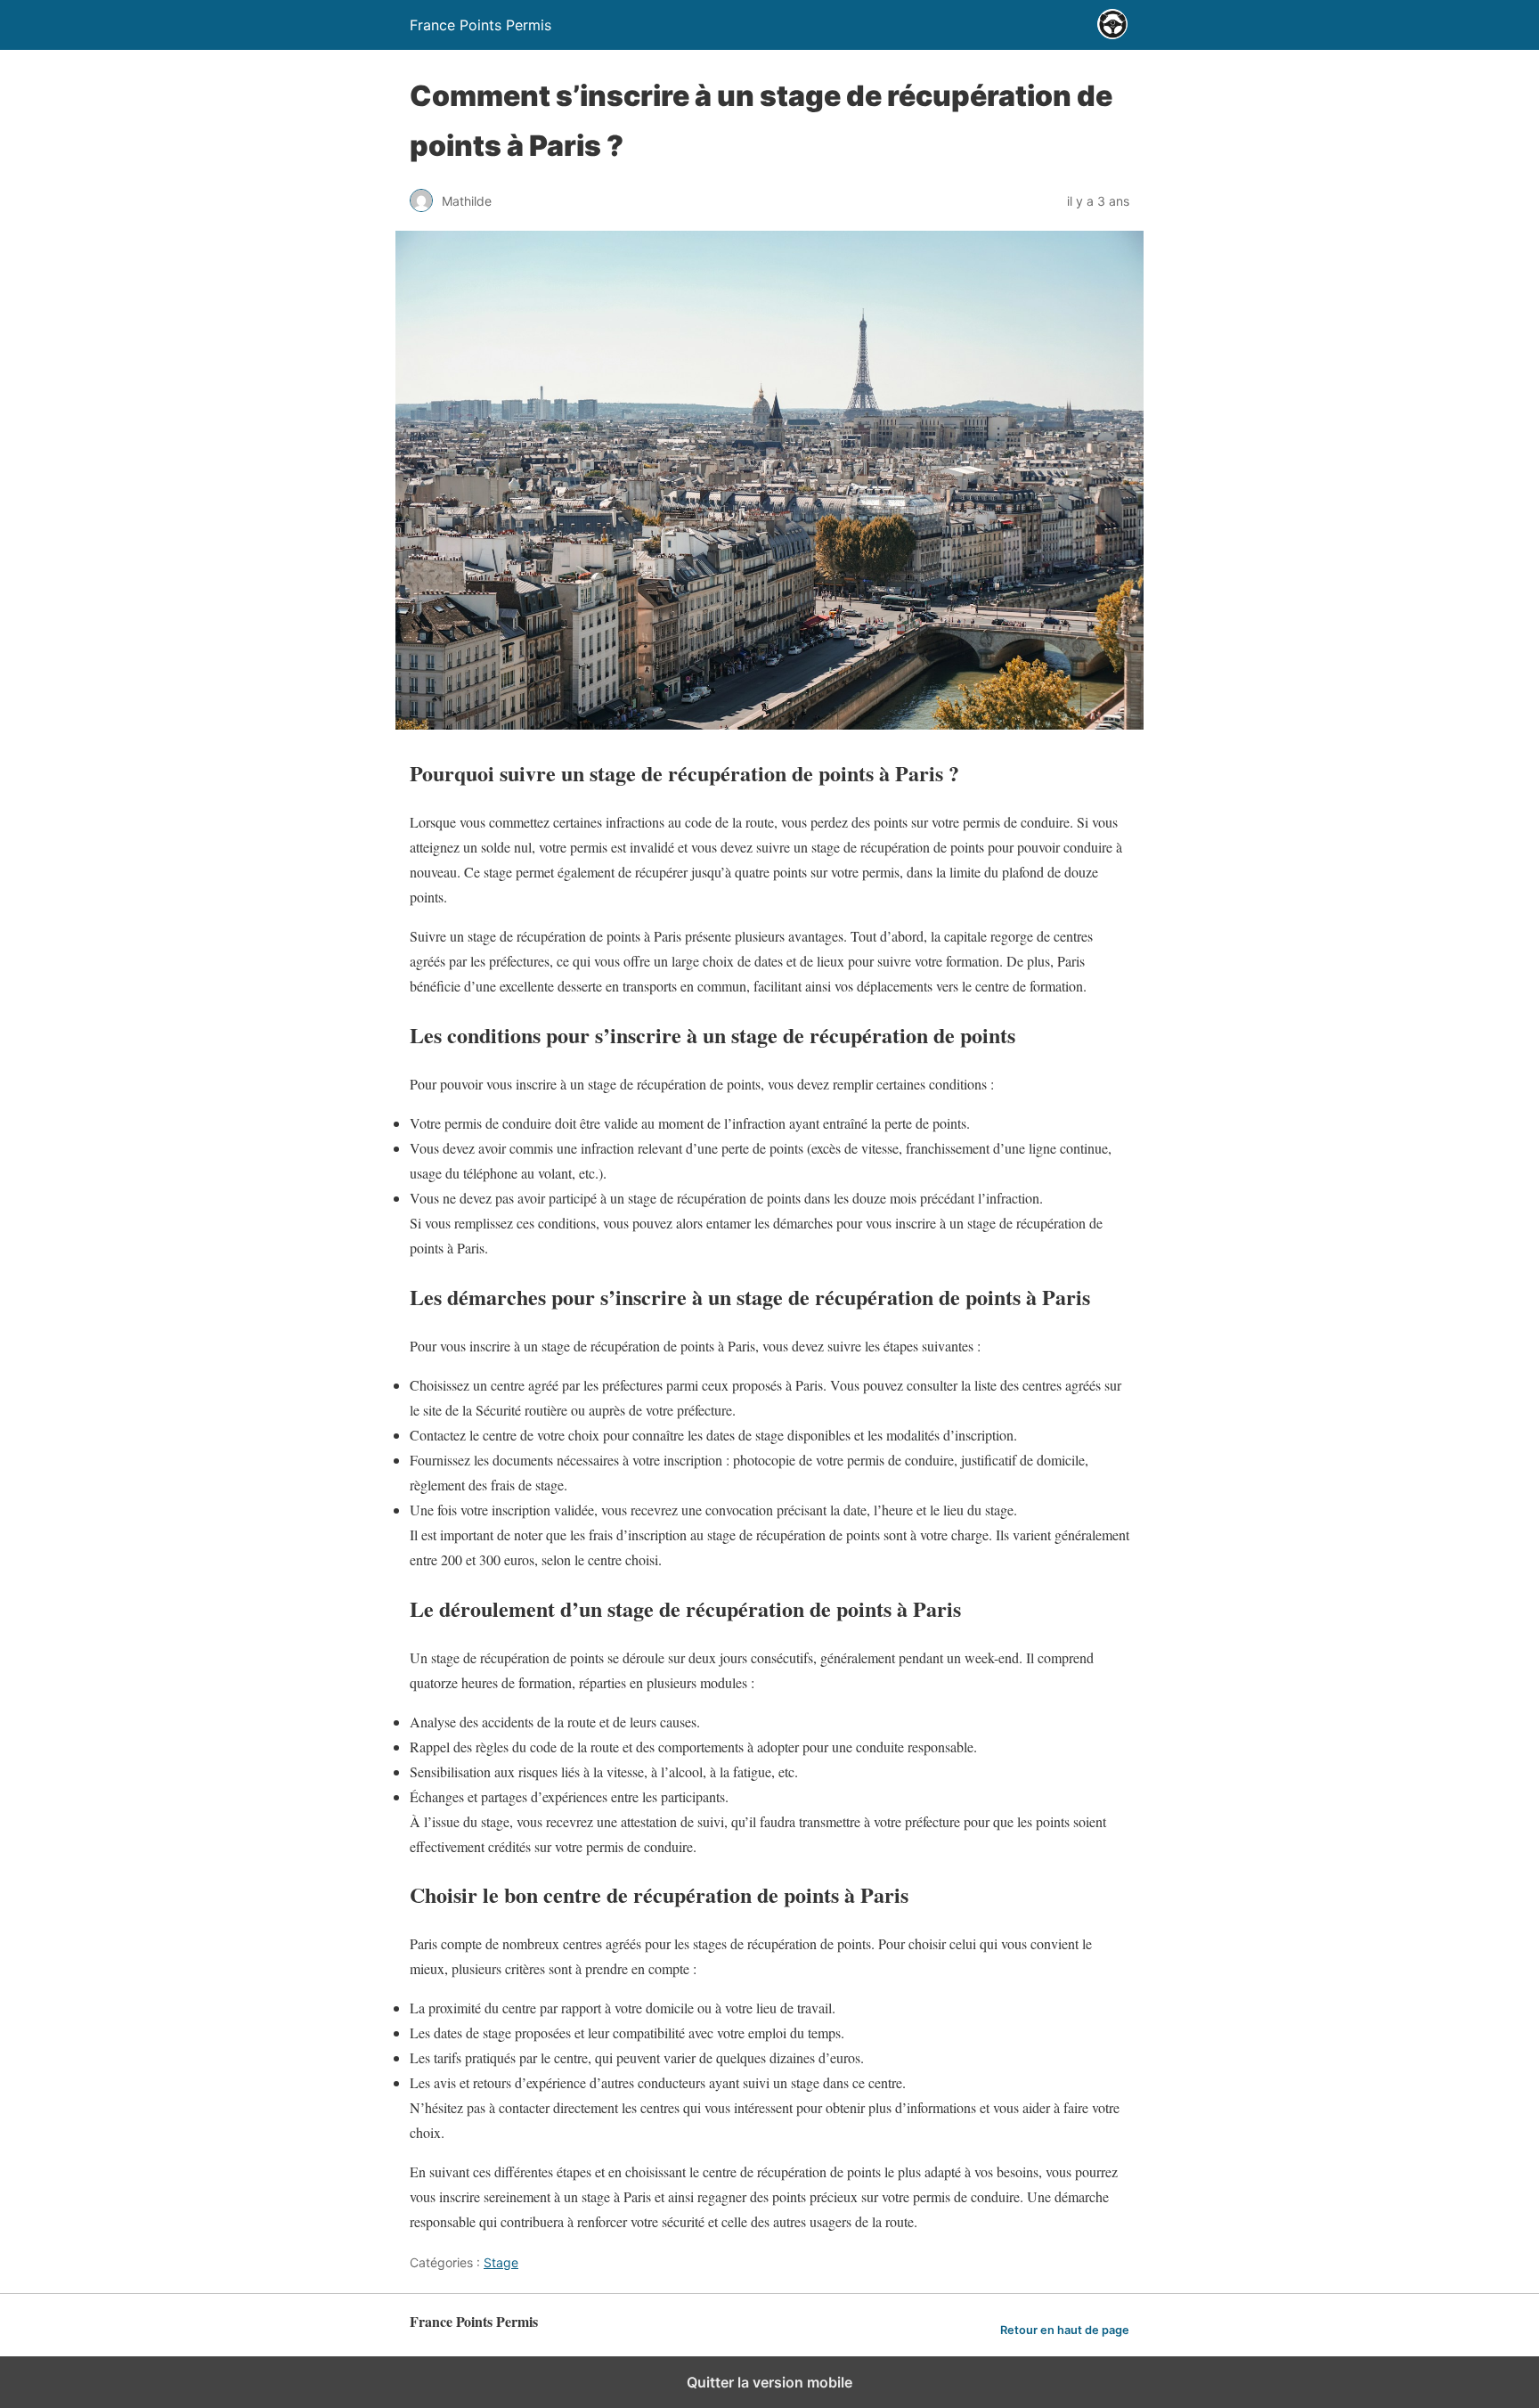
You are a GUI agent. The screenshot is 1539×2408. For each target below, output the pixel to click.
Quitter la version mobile (769, 2382)
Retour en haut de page (1065, 2330)
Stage (501, 2262)
